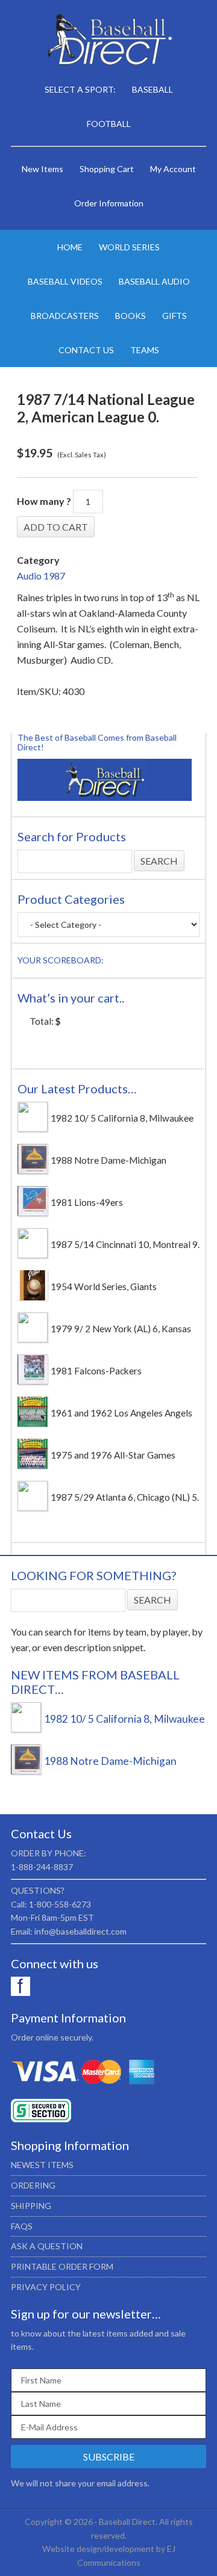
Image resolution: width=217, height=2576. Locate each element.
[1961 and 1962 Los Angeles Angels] (33, 1423)
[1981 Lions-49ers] (33, 1212)
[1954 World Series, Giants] (33, 1297)
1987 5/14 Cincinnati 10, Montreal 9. (125, 1244)
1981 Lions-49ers (87, 1202)
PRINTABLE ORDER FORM (62, 2266)
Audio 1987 (41, 576)
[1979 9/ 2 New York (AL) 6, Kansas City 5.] (33, 1339)
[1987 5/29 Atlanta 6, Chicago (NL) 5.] (33, 1507)
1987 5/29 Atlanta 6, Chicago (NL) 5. (125, 1497)
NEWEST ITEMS (42, 2165)
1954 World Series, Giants (104, 1286)
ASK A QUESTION (47, 2246)
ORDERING (33, 2185)
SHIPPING (31, 2206)
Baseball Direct (108, 42)
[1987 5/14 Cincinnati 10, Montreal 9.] (33, 1255)
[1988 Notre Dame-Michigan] (33, 1170)
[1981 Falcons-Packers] (33, 1381)
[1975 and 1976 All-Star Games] (33, 1465)
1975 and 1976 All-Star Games (113, 1455)
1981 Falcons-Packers (96, 1371)
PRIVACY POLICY (46, 2287)
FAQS (22, 2226)
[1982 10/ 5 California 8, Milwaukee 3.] (33, 1128)
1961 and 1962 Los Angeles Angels (121, 1413)
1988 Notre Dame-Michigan (108, 1160)
